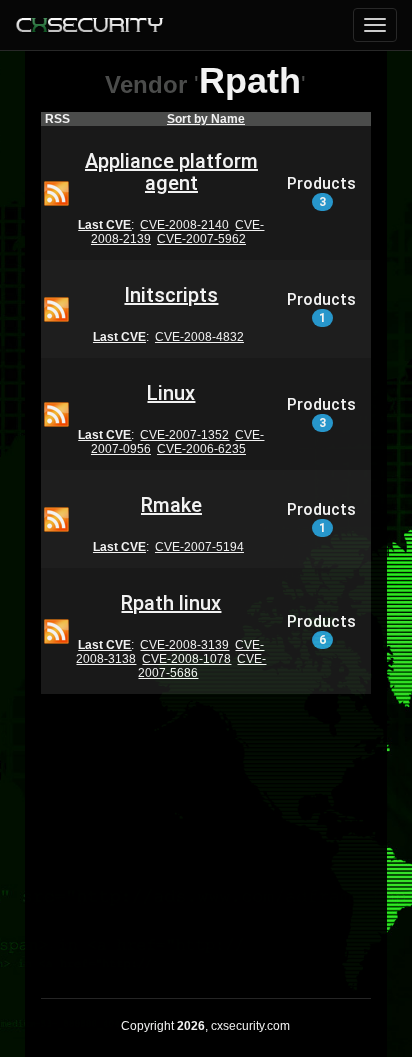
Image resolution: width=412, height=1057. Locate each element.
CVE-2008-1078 (186, 659)
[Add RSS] (56, 192)
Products (321, 192)
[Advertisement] (206, 833)
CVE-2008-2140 (184, 225)
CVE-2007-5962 (201, 239)
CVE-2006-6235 (201, 449)
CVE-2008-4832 (199, 337)
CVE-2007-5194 (199, 547)
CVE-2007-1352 (184, 435)
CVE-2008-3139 (184, 645)
